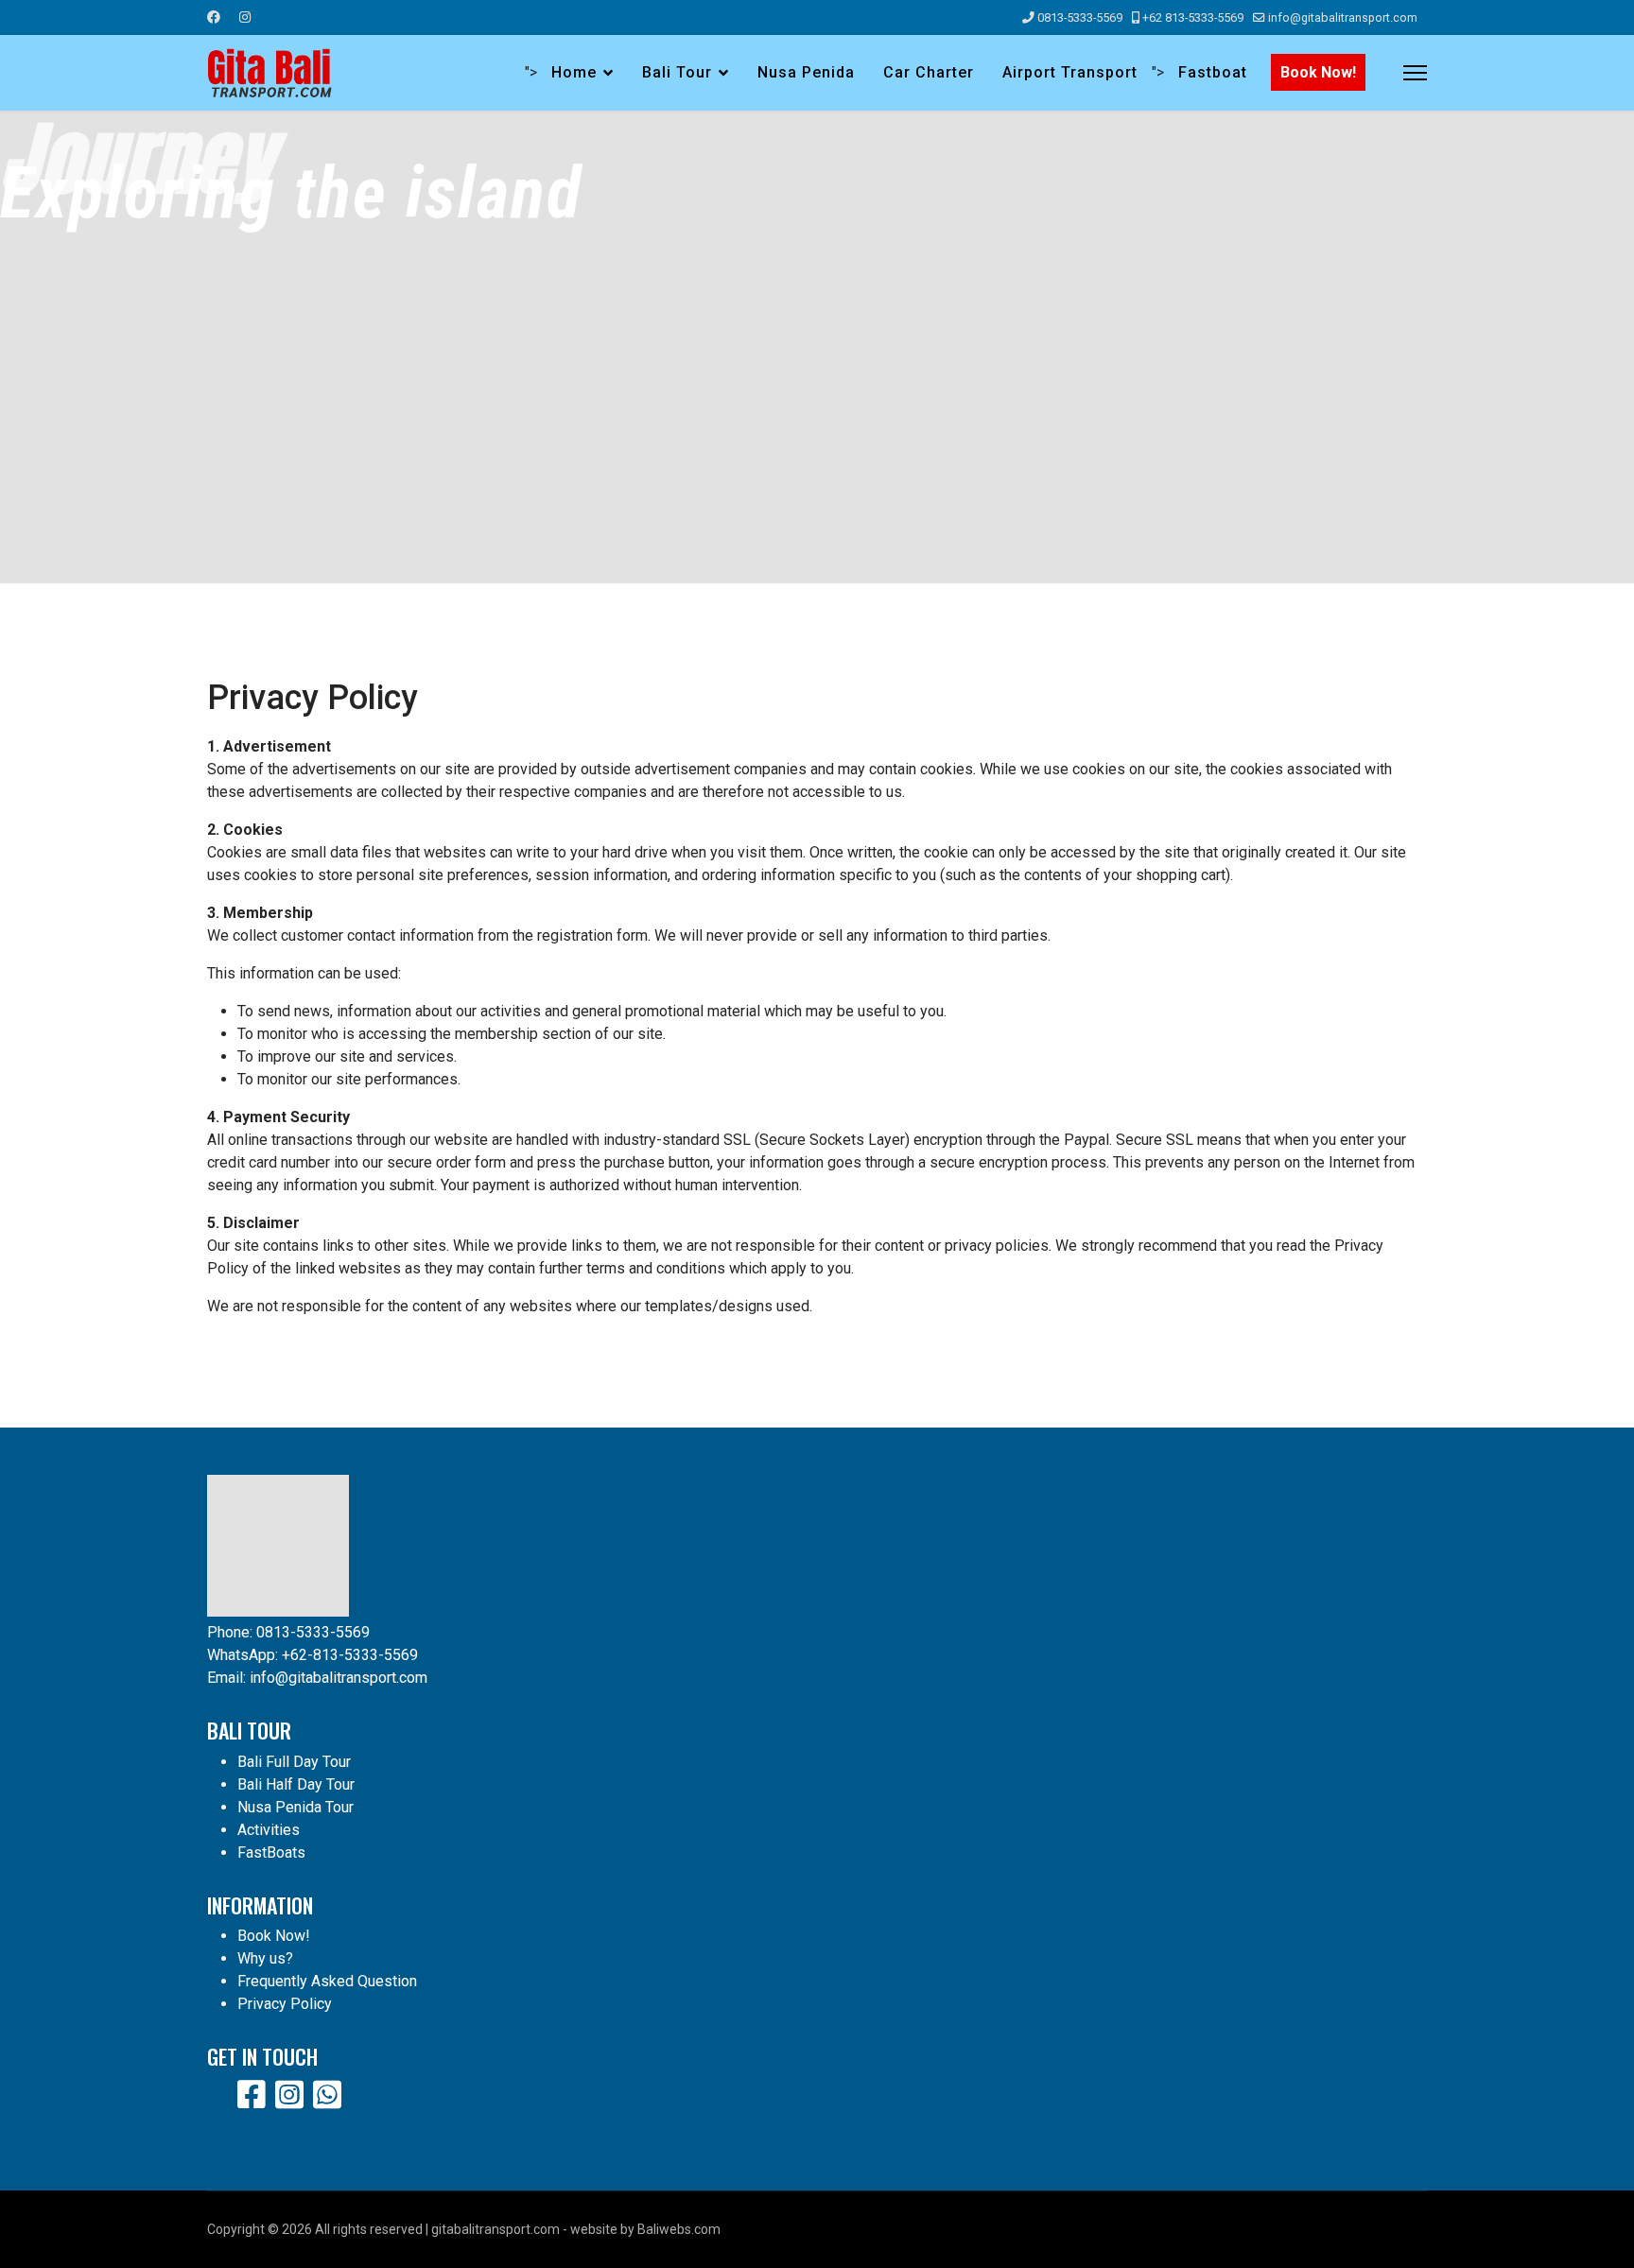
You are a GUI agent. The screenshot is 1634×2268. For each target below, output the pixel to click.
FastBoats (271, 1852)
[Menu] (1415, 73)
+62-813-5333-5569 (350, 1655)
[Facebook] (214, 17)
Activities (269, 1830)
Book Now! (1318, 72)
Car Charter (929, 72)
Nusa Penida (806, 72)
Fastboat (1213, 72)
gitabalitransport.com (495, 2229)
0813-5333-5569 (1080, 17)
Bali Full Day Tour (294, 1762)
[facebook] (252, 2095)
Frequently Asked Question (327, 1981)
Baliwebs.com (679, 2229)
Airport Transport (1070, 72)
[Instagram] (245, 17)
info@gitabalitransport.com (1343, 17)
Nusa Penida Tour (296, 1807)
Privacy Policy (285, 2004)
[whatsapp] (327, 2095)
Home (574, 72)
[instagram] (289, 2095)
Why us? (265, 1958)
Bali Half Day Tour (296, 1784)
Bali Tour (677, 72)
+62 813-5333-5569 (1193, 17)
